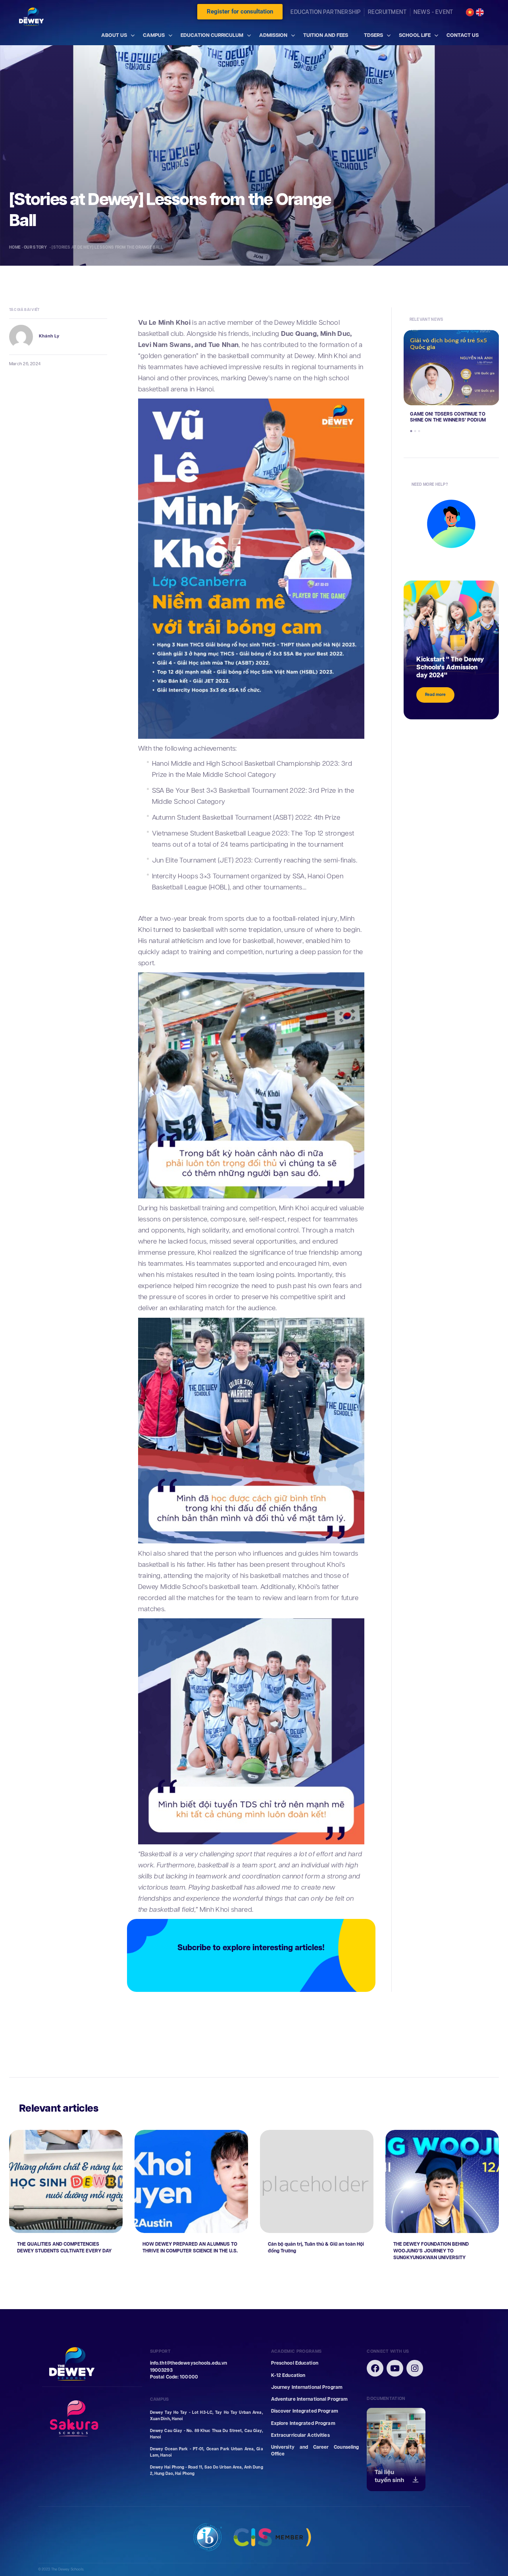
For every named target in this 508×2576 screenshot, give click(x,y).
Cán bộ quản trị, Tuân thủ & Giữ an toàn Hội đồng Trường (316, 2248)
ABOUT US (114, 35)
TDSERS (373, 35)
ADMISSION (273, 35)
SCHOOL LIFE (415, 35)
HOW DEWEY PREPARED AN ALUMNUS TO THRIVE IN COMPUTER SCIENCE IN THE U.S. (190, 2248)
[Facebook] (375, 2368)
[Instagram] (415, 2368)
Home (15, 247)
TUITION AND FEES (326, 35)
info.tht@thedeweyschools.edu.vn (189, 2363)
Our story (36, 247)
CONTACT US (463, 35)
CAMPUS (154, 35)
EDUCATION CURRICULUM (212, 35)
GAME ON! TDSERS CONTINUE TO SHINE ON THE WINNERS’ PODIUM (448, 417)
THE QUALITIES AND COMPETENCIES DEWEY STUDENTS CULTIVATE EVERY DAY (64, 2248)
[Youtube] (395, 2368)
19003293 (161, 2370)
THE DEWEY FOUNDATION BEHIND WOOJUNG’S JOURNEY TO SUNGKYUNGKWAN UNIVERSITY (431, 2251)
